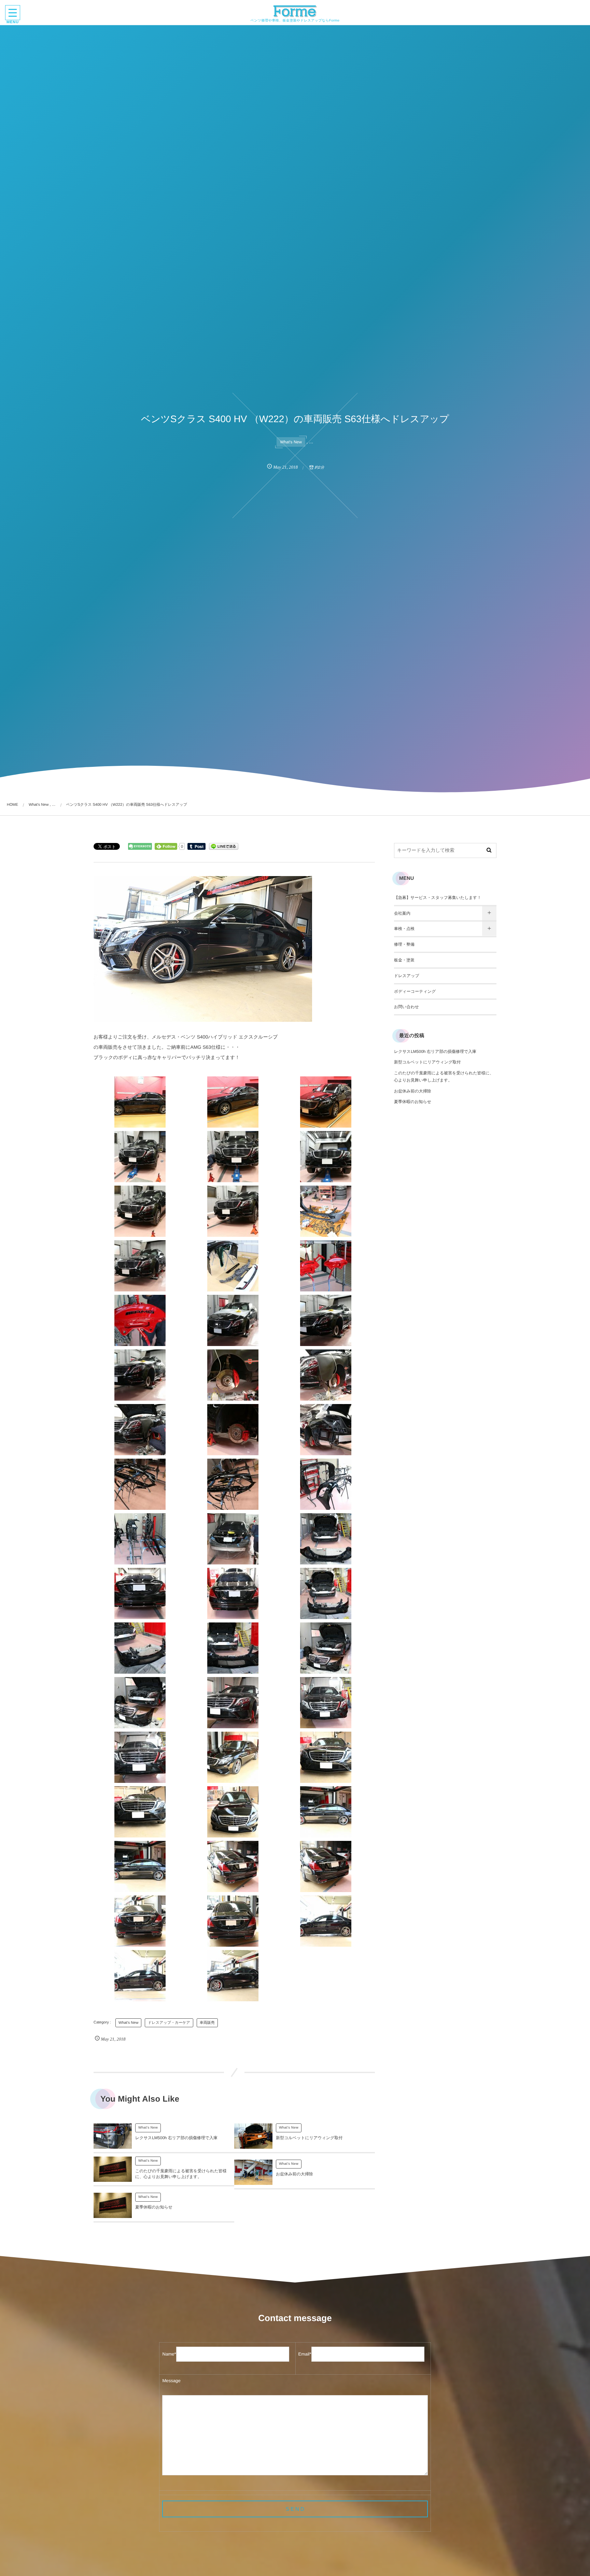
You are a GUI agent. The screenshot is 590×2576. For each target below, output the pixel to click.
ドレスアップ (407, 976)
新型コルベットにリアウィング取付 (309, 2138)
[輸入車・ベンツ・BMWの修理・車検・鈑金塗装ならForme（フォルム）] (295, 11)
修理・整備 (404, 944)
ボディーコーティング (415, 991)
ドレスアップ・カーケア (169, 2023)
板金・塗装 (404, 960)
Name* (169, 2354)
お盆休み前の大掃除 (294, 2174)
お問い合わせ (406, 1007)
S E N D (295, 2509)
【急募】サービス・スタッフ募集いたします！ (438, 898)
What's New (291, 442)
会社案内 (402, 913)
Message (171, 2381)
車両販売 (207, 2023)
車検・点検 (404, 929)
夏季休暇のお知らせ (154, 2207)
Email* (305, 2354)
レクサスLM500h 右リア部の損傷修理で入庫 (176, 2138)
